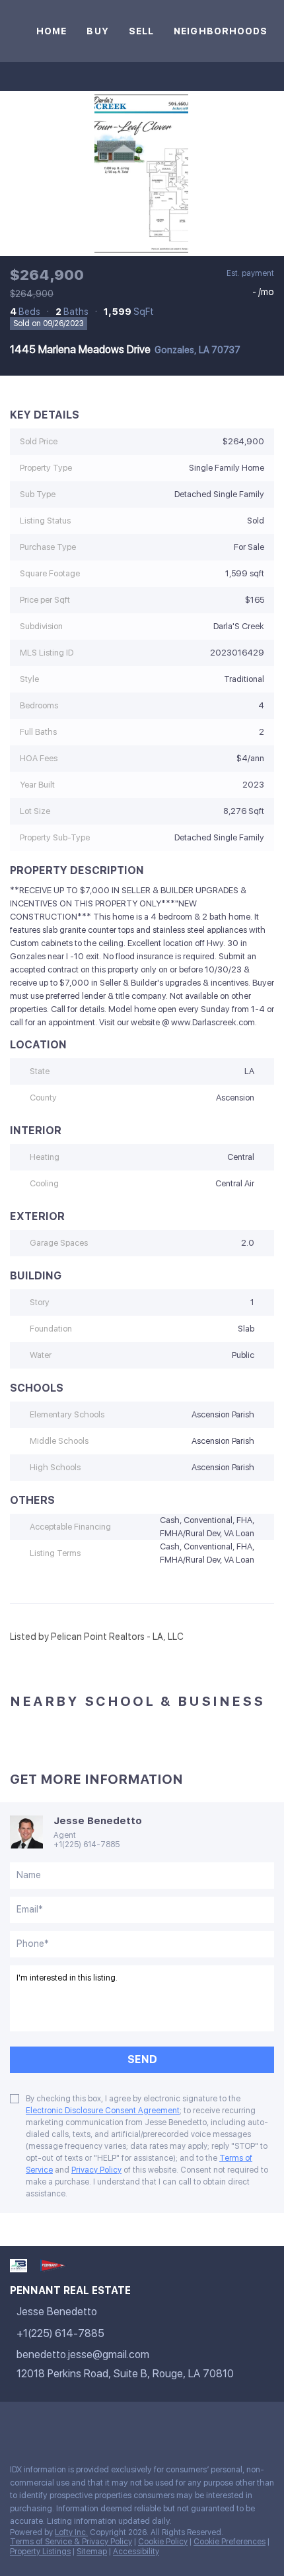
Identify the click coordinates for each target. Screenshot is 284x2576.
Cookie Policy (163, 2542)
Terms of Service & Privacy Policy (71, 2542)
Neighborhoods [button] (221, 31)
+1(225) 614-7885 (87, 1845)
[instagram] (69, 2425)
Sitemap (92, 2552)
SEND (142, 2059)
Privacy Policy (96, 2170)
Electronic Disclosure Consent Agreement (103, 2111)
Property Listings (40, 2552)
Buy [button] (97, 31)
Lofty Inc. (71, 2532)
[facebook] (16, 2425)
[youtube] (95, 2425)
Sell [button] (141, 31)
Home (52, 31)
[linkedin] (42, 2425)
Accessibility (136, 2552)
